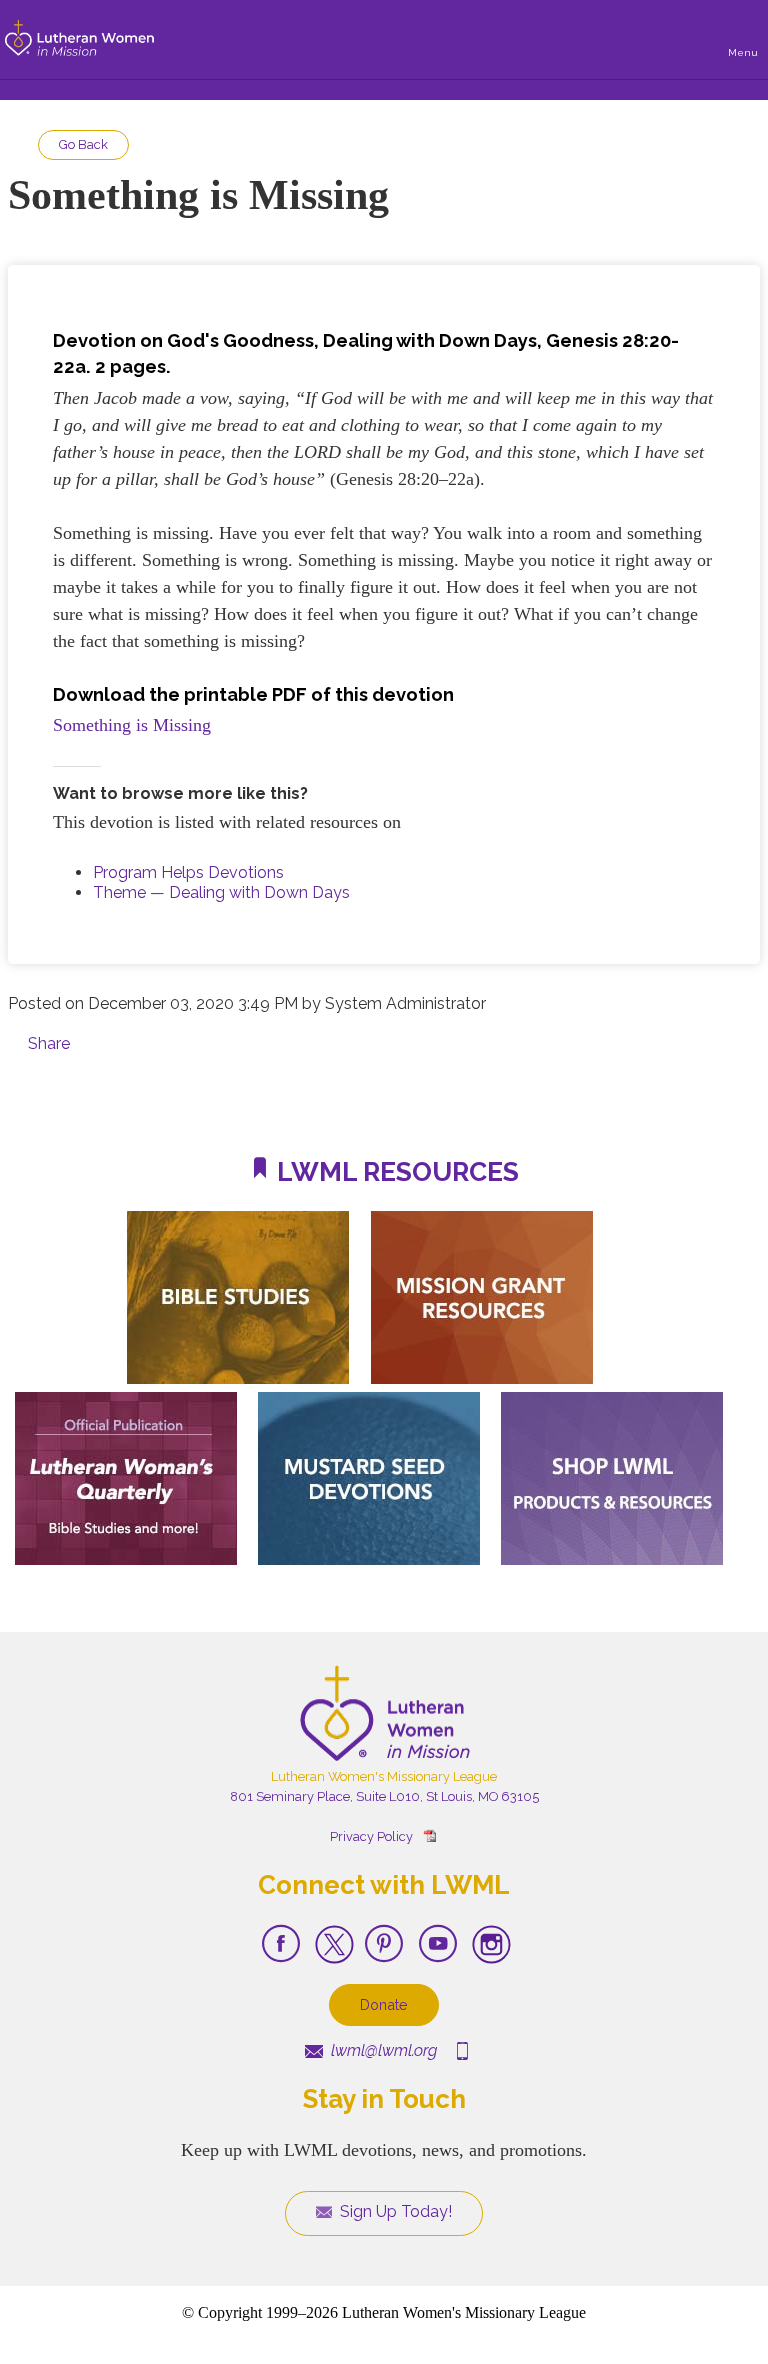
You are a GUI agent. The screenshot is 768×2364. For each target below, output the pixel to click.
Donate (384, 2004)
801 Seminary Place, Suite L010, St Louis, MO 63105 (384, 1796)
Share (49, 1043)
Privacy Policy (371, 1836)
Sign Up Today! (394, 2211)
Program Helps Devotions (188, 872)
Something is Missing (132, 725)
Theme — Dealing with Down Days (221, 892)
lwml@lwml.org (382, 2050)
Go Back (83, 144)
